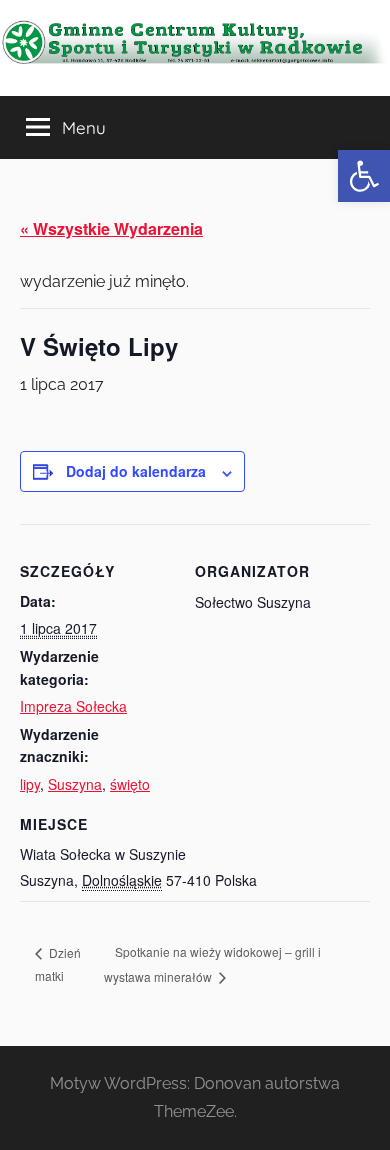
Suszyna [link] (75, 784)
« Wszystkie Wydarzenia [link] (111, 228)
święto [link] (130, 784)
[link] (364, 176)
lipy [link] (30, 784)
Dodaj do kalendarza (136, 471)
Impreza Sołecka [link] (73, 706)
